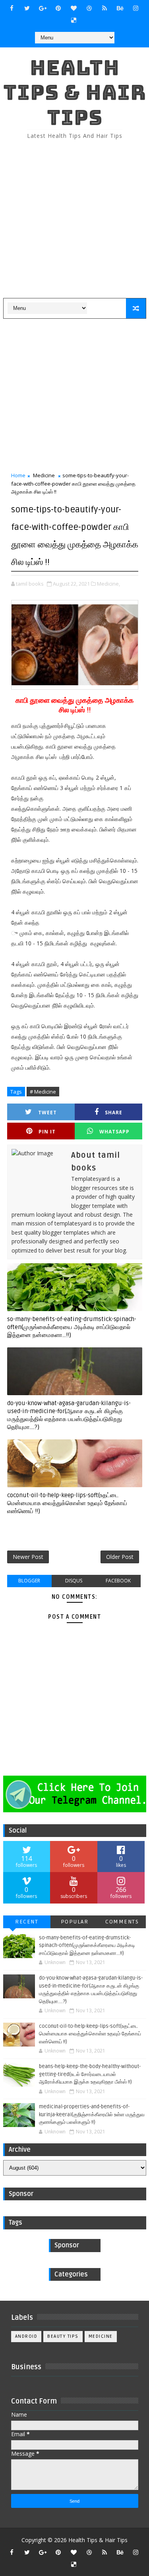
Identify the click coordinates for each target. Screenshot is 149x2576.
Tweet (47, 1113)
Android (26, 2336)
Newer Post (28, 1557)
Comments (122, 1922)
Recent (27, 1922)
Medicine (44, 475)
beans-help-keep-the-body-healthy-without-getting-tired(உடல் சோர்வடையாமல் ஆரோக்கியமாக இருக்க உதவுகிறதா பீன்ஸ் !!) (90, 2074)
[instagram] (135, 8)
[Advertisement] (74, 219)
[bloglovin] (74, 8)
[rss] (104, 8)
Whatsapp (114, 1132)
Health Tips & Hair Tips (75, 92)
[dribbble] (89, 8)
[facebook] (12, 8)
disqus (74, 1581)
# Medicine (43, 1092)
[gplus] (43, 8)
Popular (75, 1922)
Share (114, 1113)
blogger (29, 1581)
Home (18, 475)
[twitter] (27, 8)
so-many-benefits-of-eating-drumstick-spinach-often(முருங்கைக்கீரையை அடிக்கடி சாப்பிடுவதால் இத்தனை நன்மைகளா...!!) (72, 1327)
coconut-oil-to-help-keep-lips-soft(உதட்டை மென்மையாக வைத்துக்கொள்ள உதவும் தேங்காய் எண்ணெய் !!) (67, 1503)
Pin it (47, 1132)
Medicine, (108, 584)
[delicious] (74, 20)
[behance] (120, 8)
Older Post (120, 1557)
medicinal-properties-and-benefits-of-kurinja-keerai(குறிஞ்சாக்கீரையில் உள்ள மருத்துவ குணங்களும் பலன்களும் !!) (92, 2114)
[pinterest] (58, 8)
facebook (118, 1581)
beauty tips (63, 2336)
